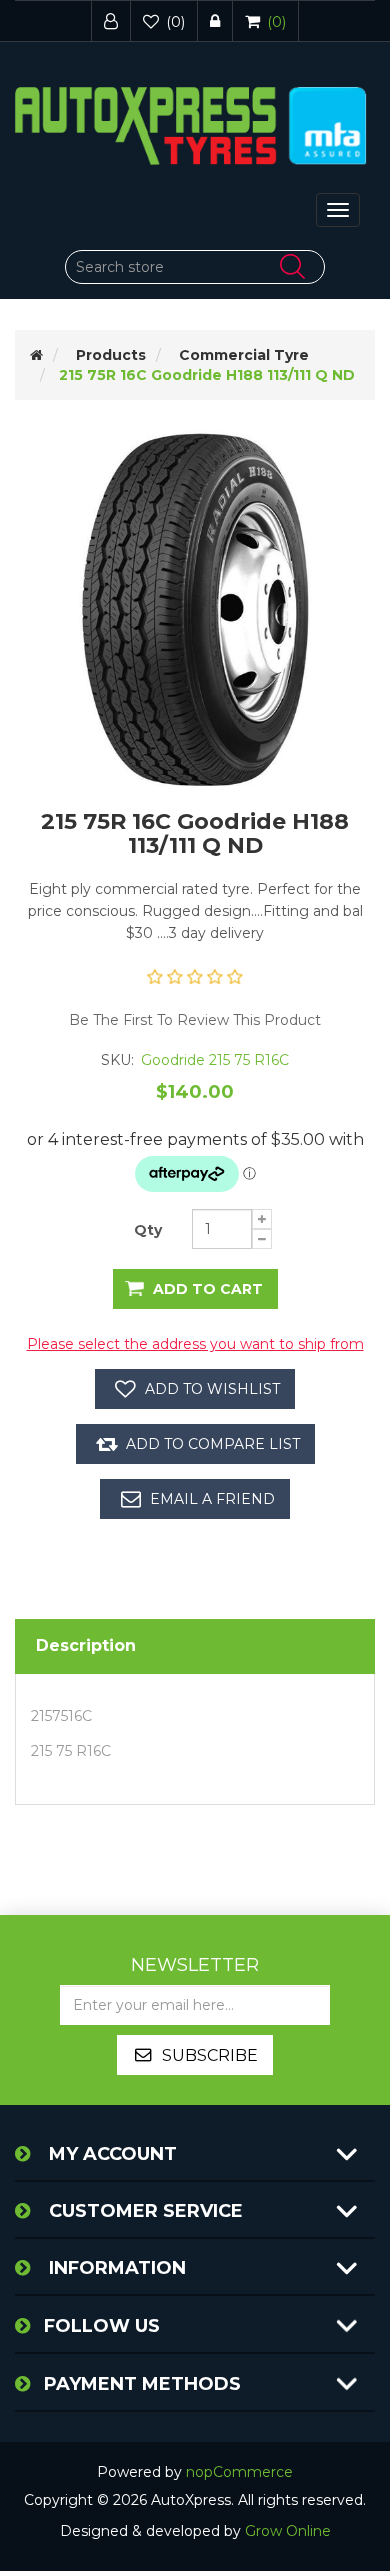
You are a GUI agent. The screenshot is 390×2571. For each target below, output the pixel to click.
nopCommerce (239, 2472)
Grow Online (288, 2531)
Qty (148, 1230)
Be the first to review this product (195, 1020)
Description (86, 1645)
